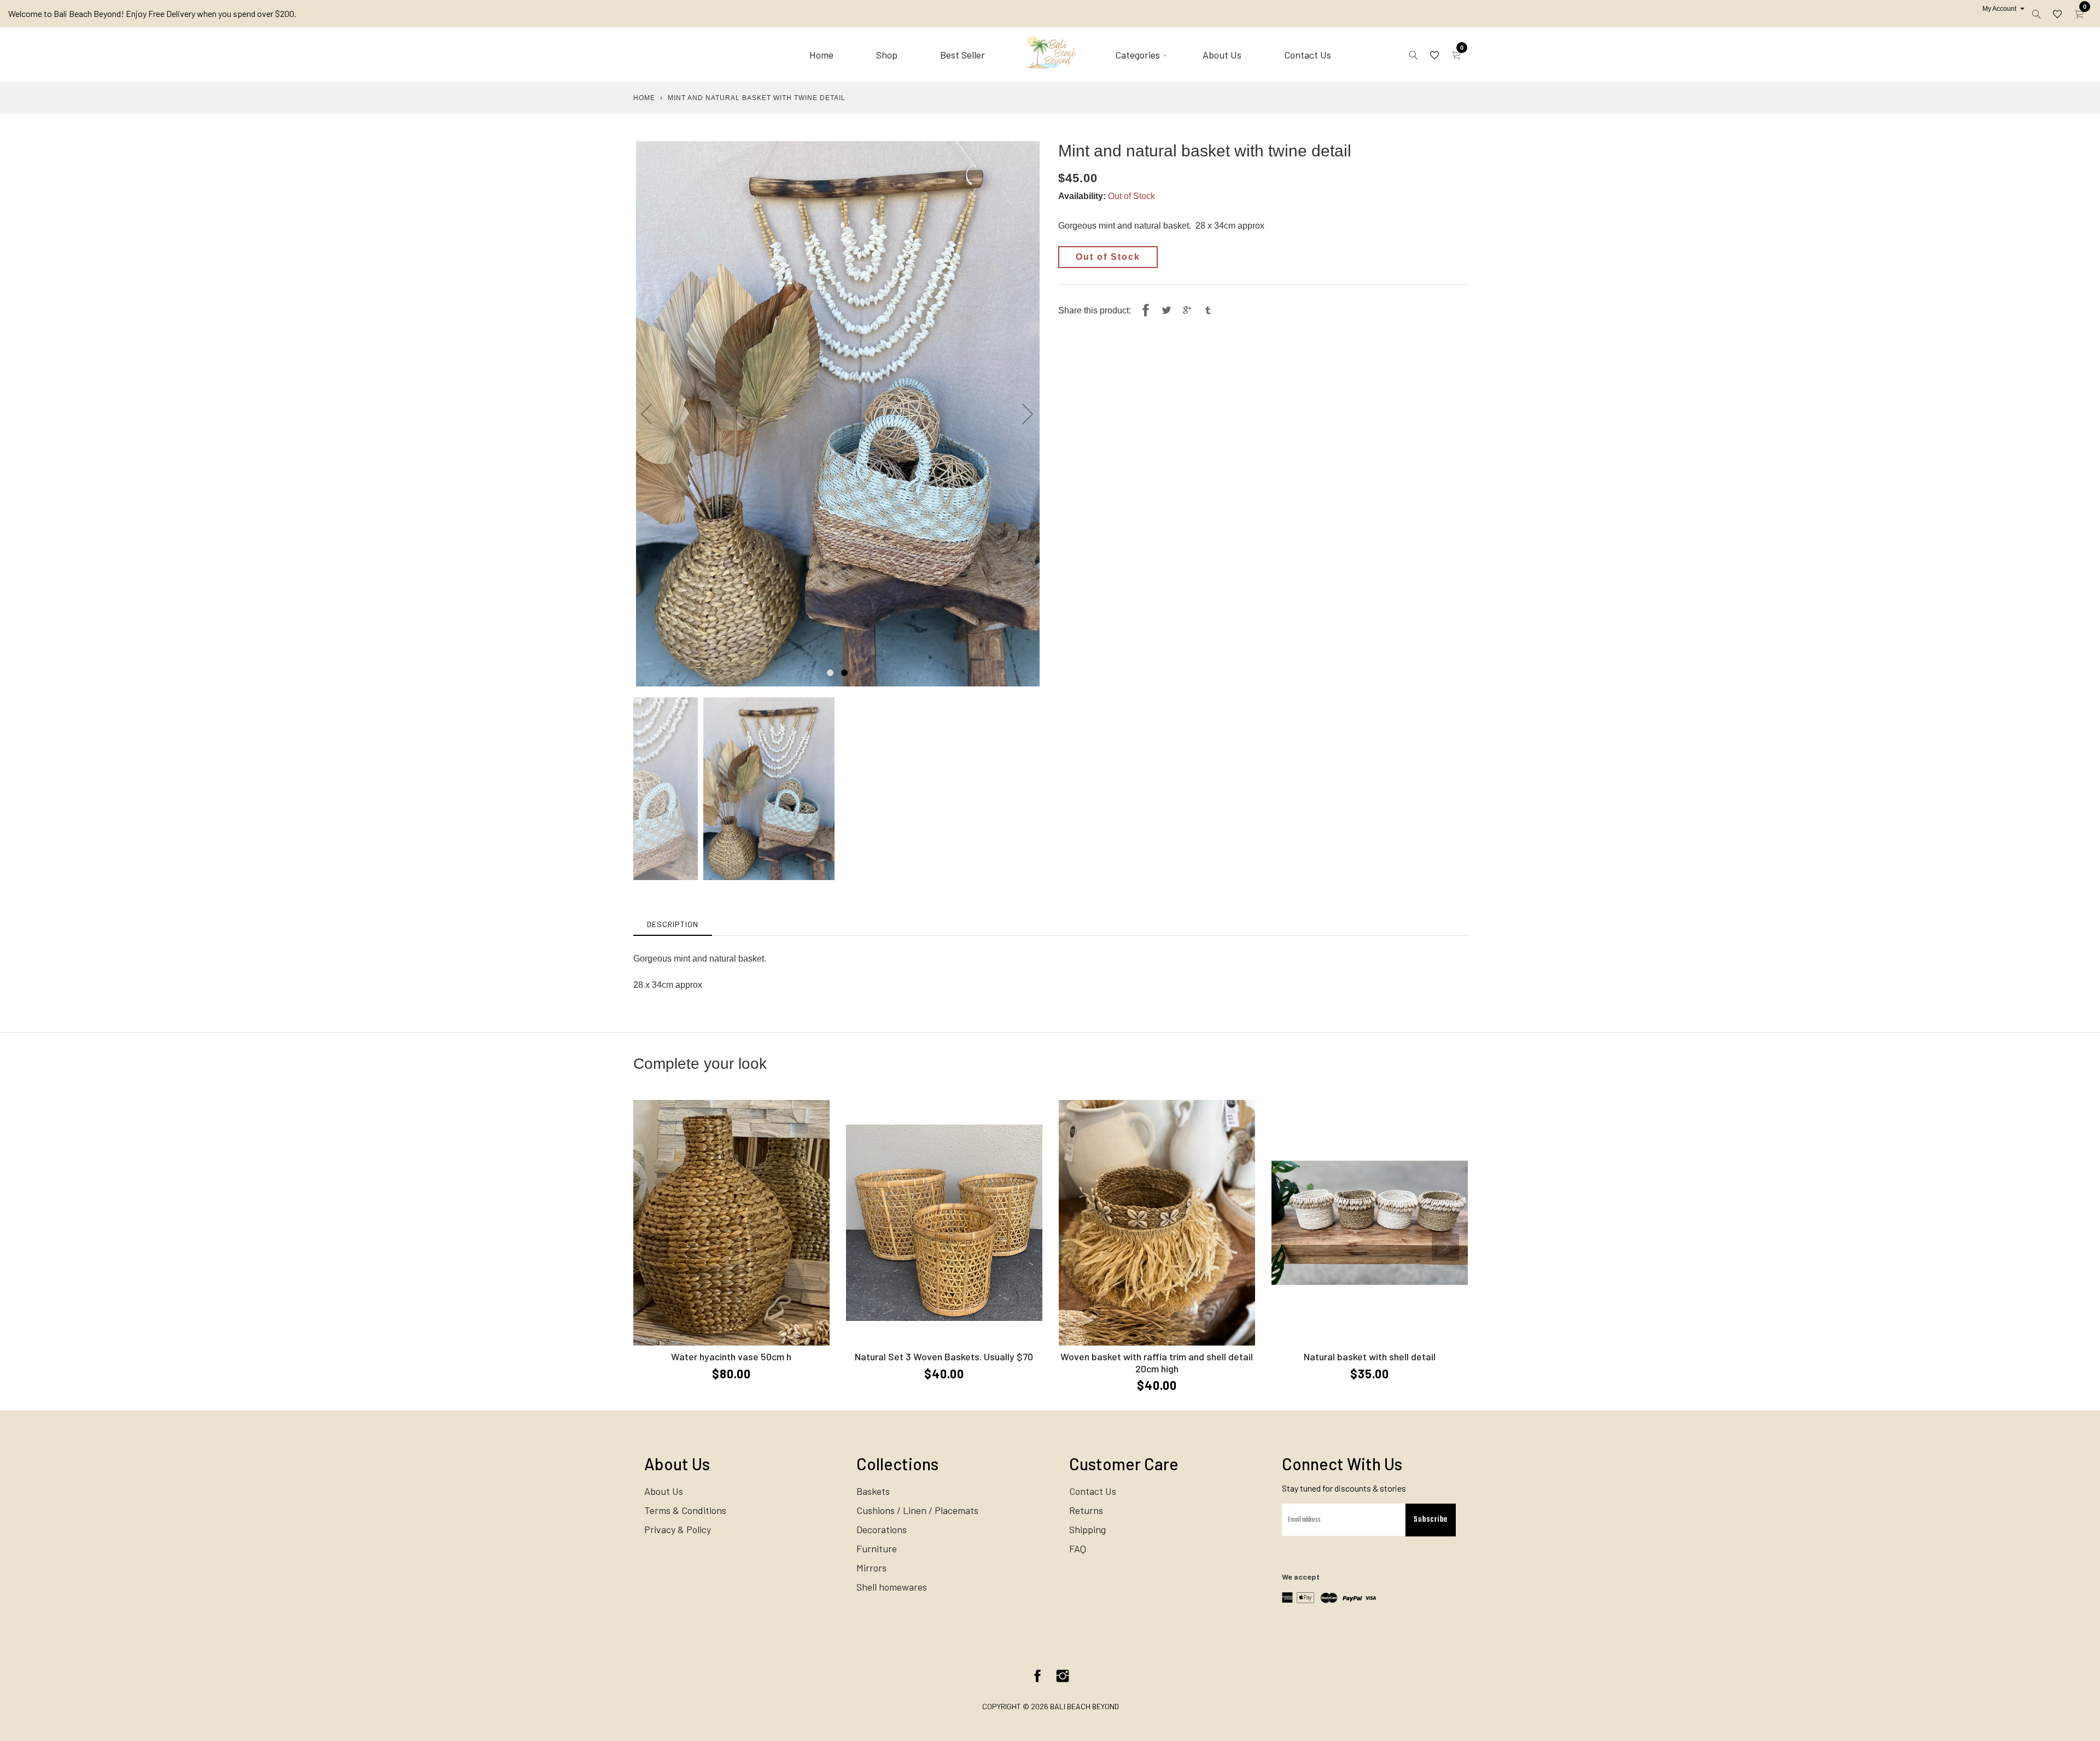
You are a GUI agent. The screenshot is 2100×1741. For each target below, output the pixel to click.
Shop (887, 55)
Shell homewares (892, 1587)
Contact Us (1308, 55)
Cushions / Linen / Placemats (917, 1510)
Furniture (877, 1548)
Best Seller (962, 55)
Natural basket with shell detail (1370, 1356)
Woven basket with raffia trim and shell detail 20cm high (1157, 1362)
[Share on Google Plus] (1187, 311)
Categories (1137, 55)
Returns (1086, 1510)
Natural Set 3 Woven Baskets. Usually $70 (944, 1356)
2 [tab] (844, 673)
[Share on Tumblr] (1208, 311)
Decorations (882, 1529)
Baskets (873, 1491)
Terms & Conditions (685, 1510)
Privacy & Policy (678, 1529)
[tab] (673, 924)
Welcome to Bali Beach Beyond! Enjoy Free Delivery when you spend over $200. (152, 13)
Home (821, 55)
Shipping (1087, 1529)
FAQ (1078, 1548)
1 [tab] (830, 673)
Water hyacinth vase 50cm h (731, 1356)
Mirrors (871, 1568)
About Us (1222, 55)
